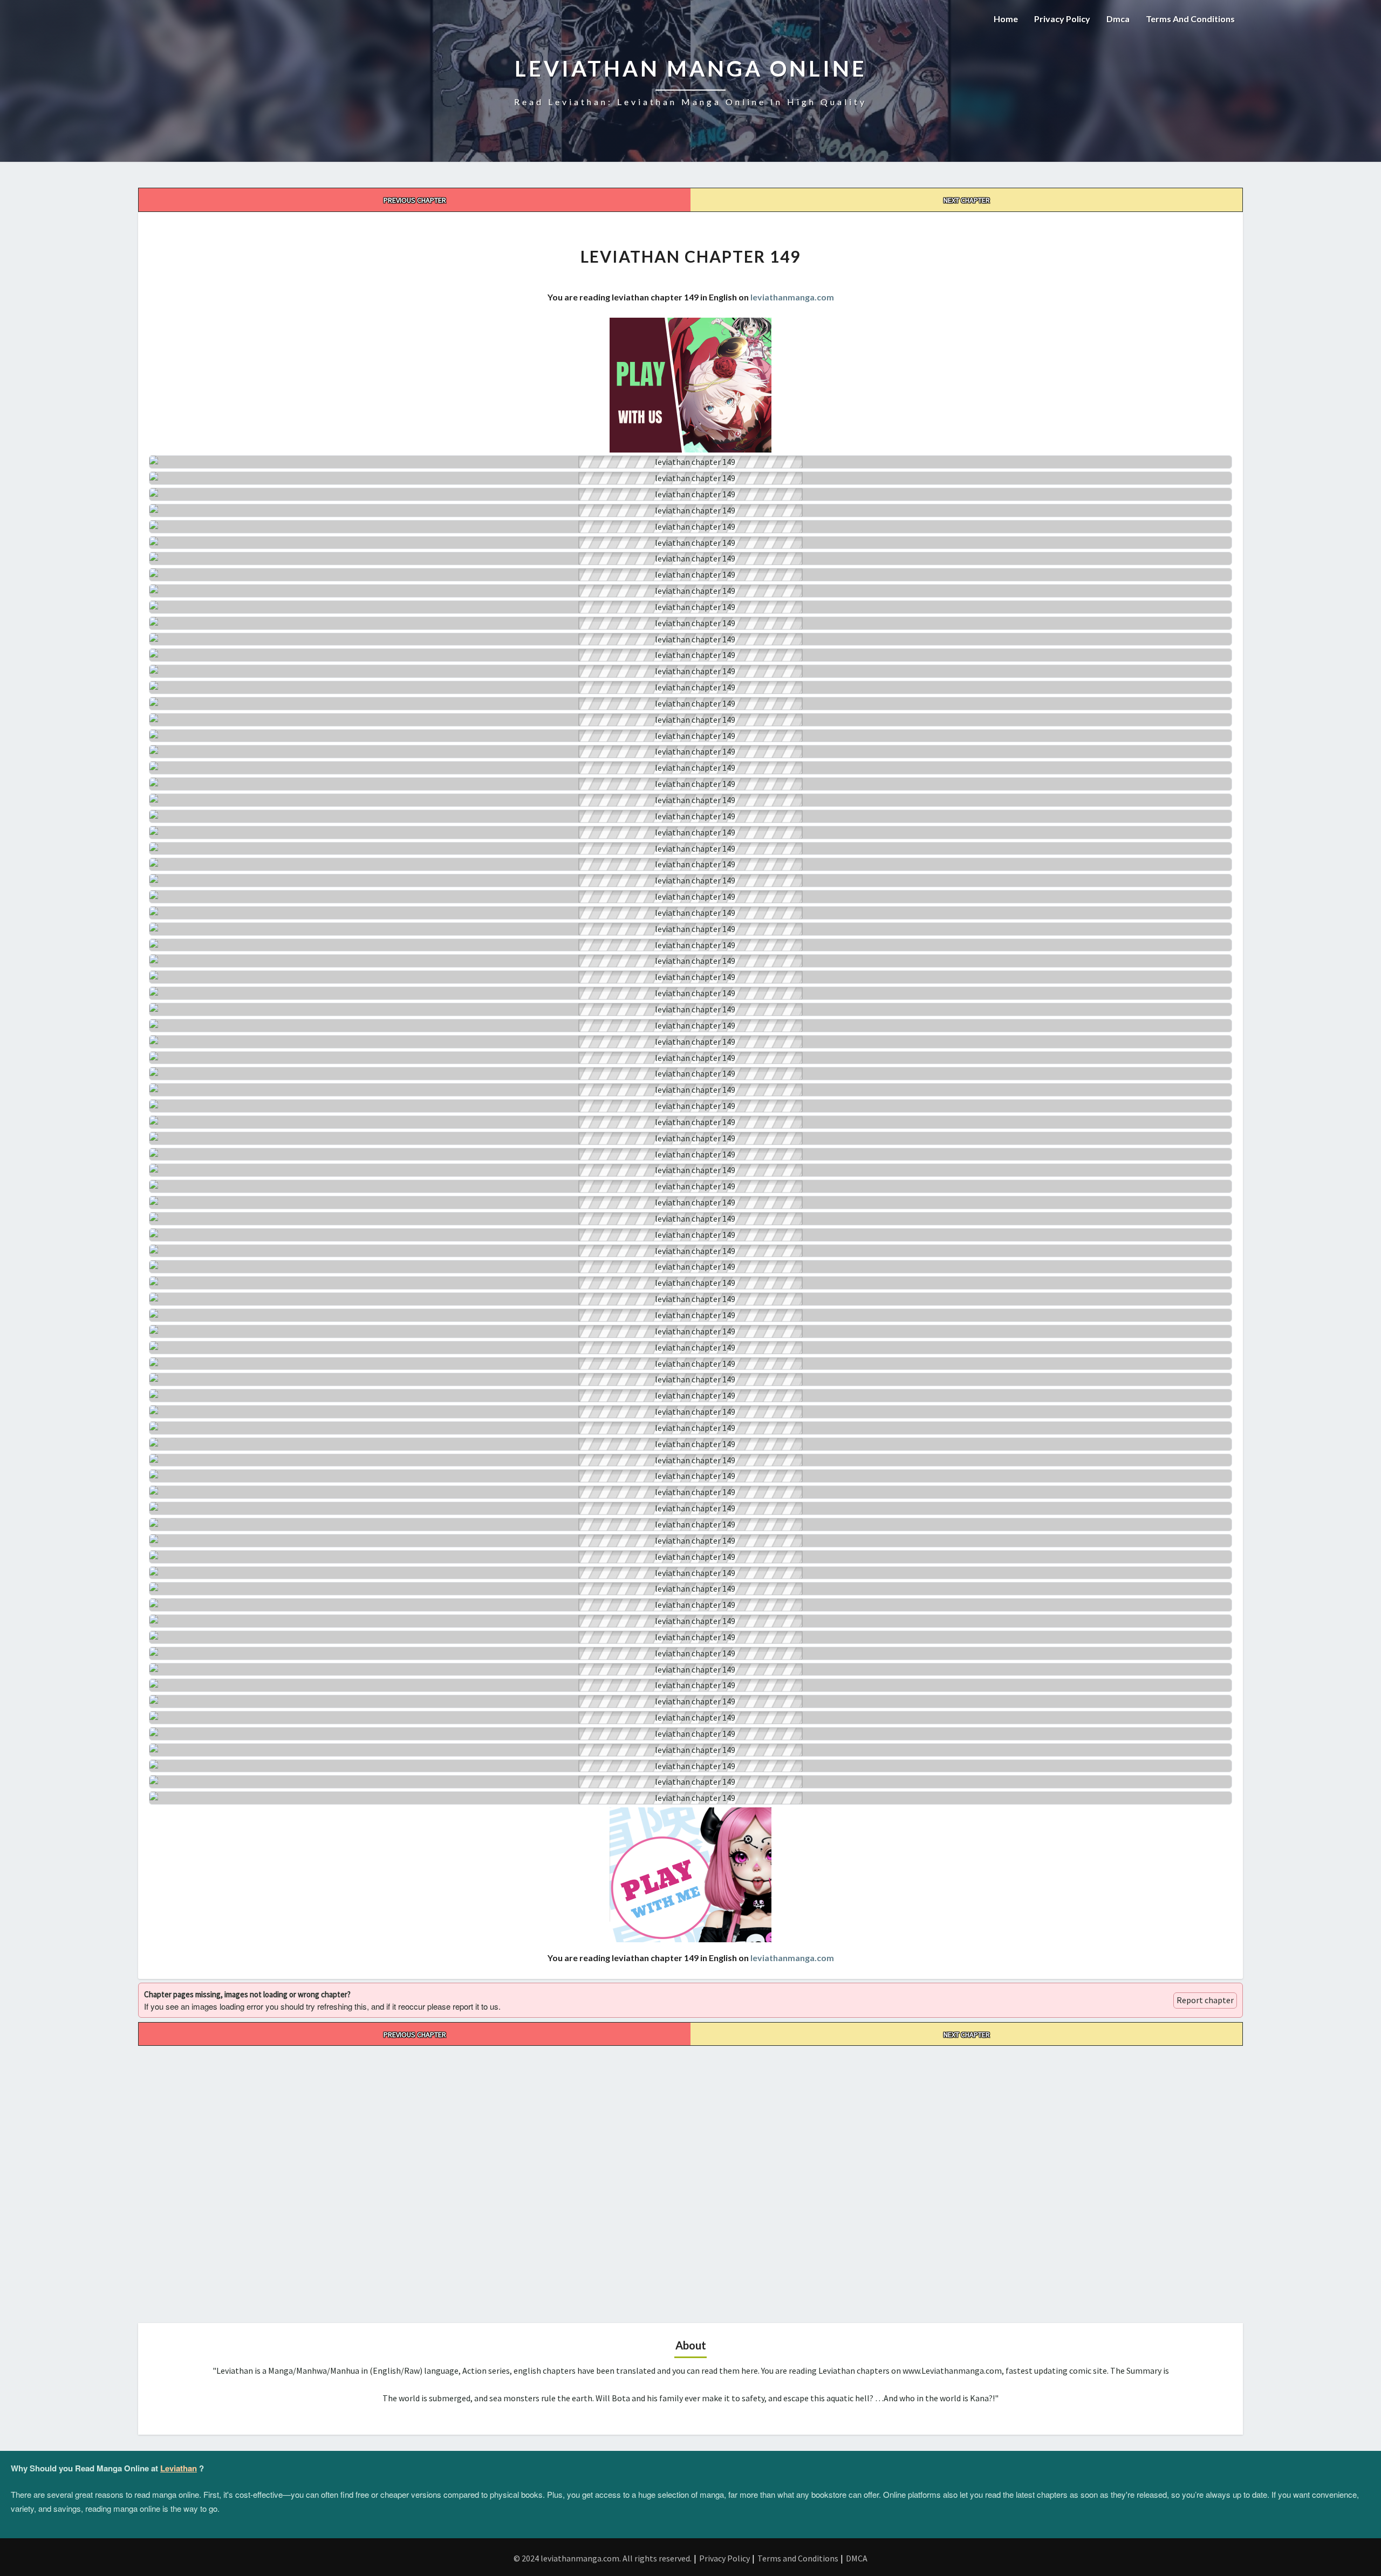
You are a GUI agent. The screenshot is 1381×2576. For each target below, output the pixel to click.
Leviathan (179, 2468)
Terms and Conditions (1190, 19)
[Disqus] (690, 2181)
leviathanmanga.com (792, 297)
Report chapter (1205, 2000)
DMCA (857, 2558)
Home (1006, 19)
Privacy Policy (1062, 19)
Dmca (1118, 19)
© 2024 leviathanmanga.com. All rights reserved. (603, 2558)
